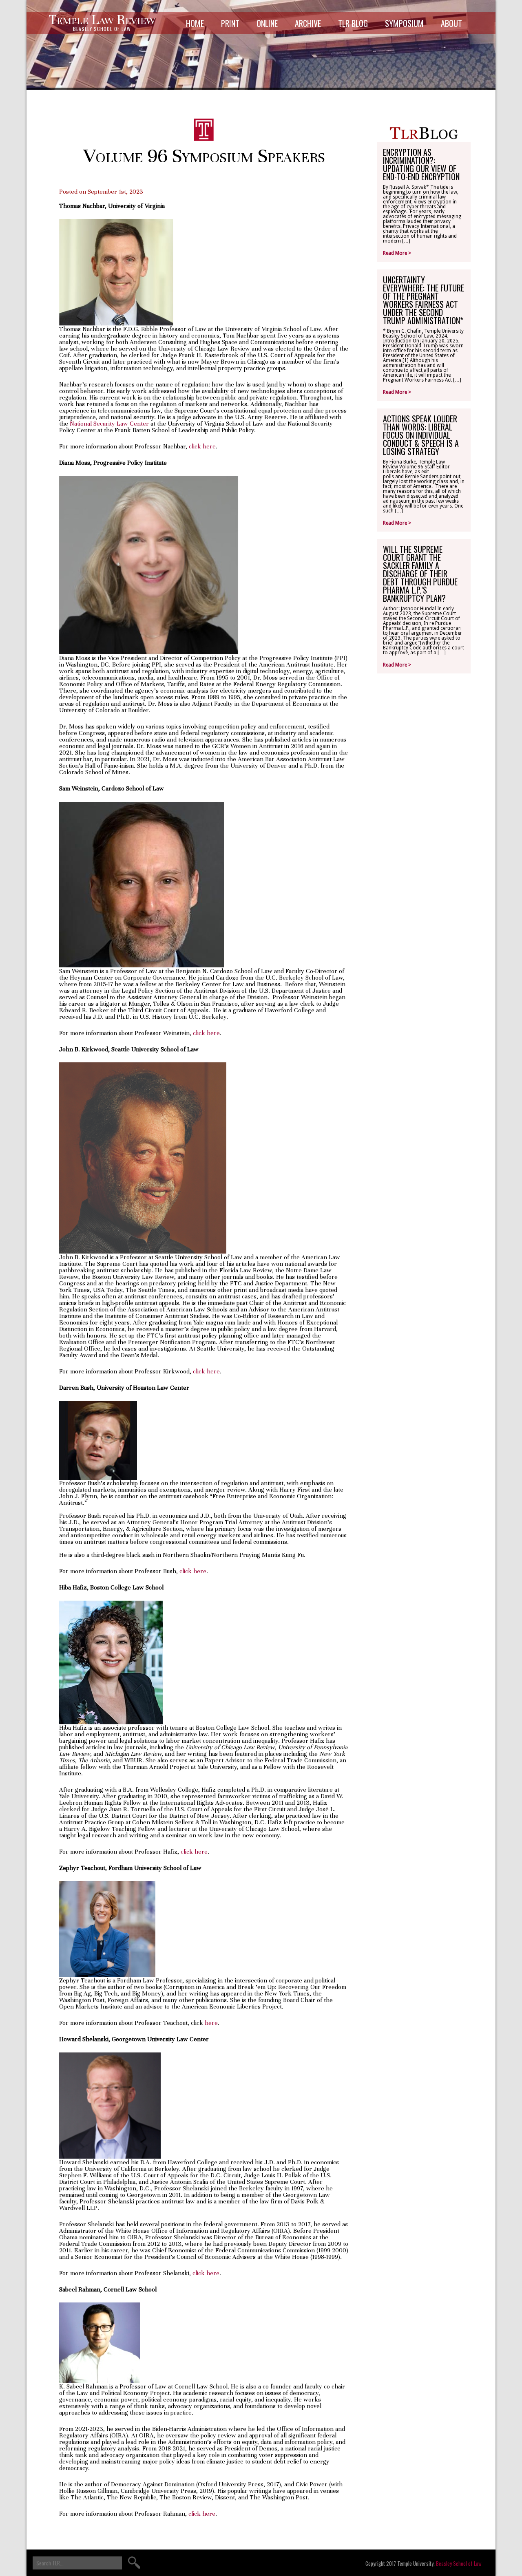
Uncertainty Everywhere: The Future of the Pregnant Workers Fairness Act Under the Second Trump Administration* (424, 300)
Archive (308, 23)
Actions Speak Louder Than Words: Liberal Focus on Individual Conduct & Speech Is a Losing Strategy (421, 435)
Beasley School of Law (459, 2563)
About (451, 23)
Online (267, 23)
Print (230, 23)
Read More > (397, 253)
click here (202, 446)
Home (195, 23)
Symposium (404, 23)
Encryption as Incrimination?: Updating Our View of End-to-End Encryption (421, 164)
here (211, 2023)
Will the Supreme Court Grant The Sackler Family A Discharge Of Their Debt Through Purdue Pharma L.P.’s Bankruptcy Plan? (420, 574)
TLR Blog (353, 23)
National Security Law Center (109, 424)
